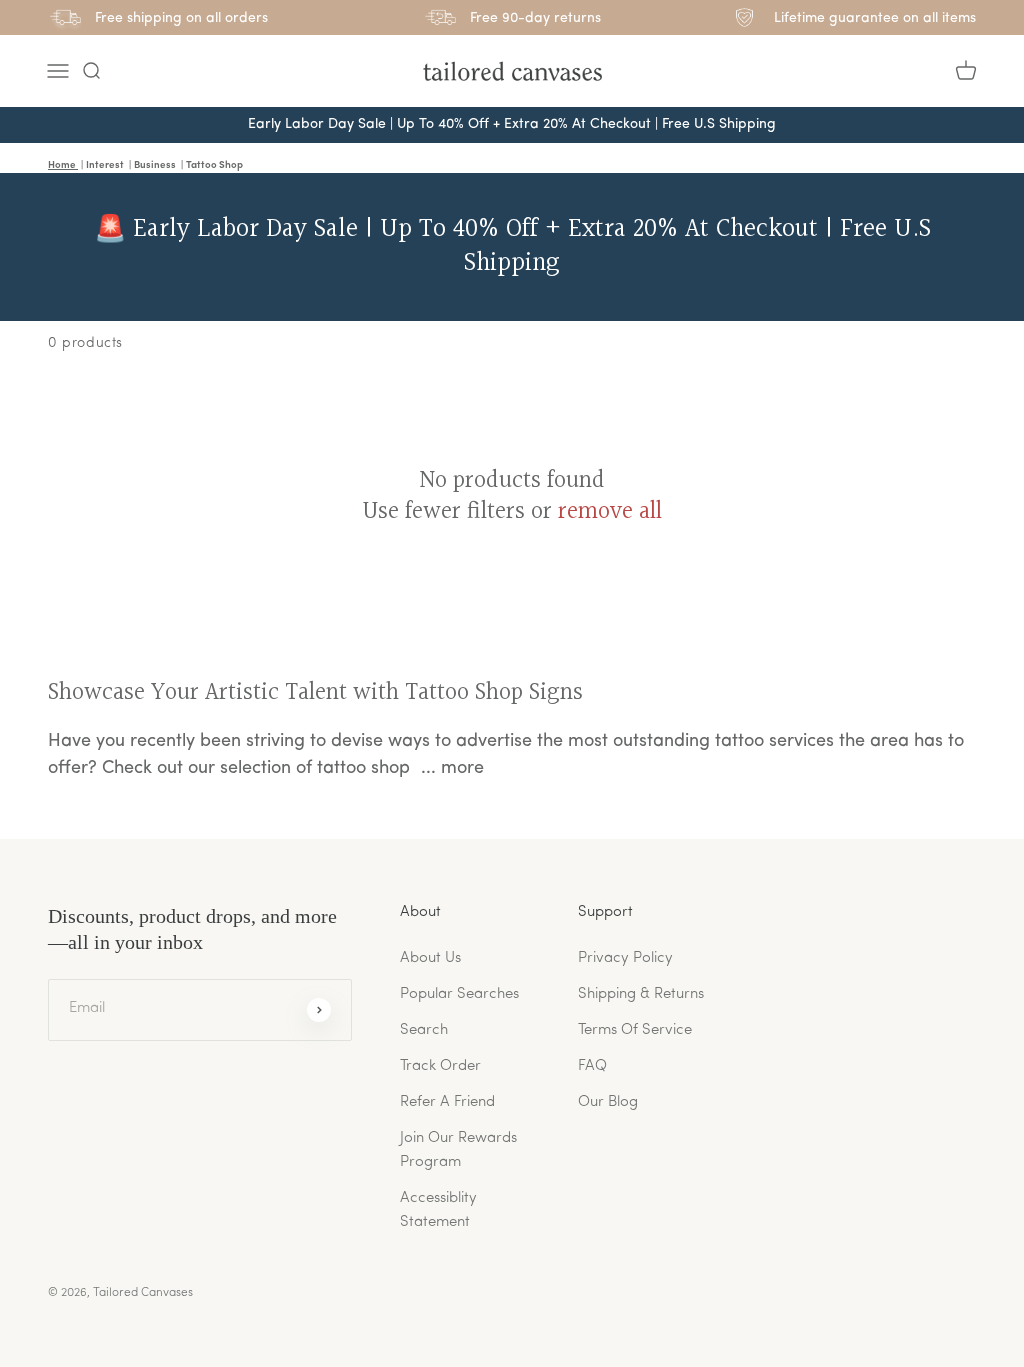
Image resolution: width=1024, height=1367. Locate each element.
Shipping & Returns (641, 994)
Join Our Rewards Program (458, 1150)
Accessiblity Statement (438, 1210)
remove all (610, 512)
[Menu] (58, 71)
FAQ (592, 1066)
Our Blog (608, 1102)
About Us (430, 958)
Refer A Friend (447, 1102)
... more (452, 769)
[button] (91, 71)
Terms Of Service (635, 1030)
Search (424, 1030)
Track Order (440, 1066)
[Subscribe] (319, 1010)
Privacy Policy (625, 958)
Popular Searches (459, 994)
